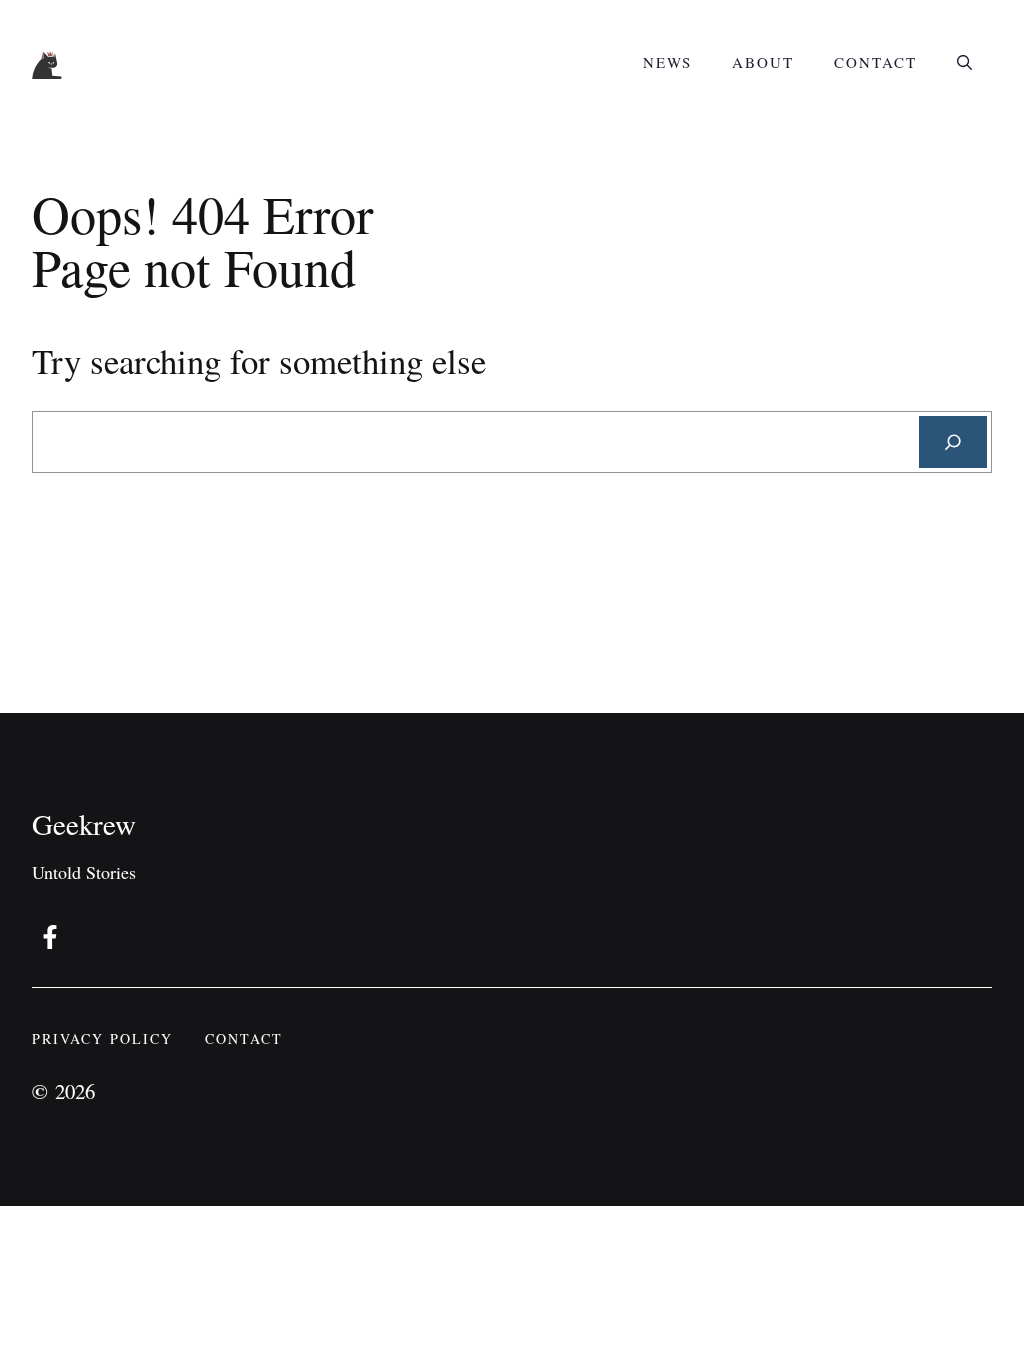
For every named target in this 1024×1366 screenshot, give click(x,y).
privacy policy (102, 1038)
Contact (875, 62)
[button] (964, 62)
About (763, 62)
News (667, 62)
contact (244, 1038)
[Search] (953, 441)
